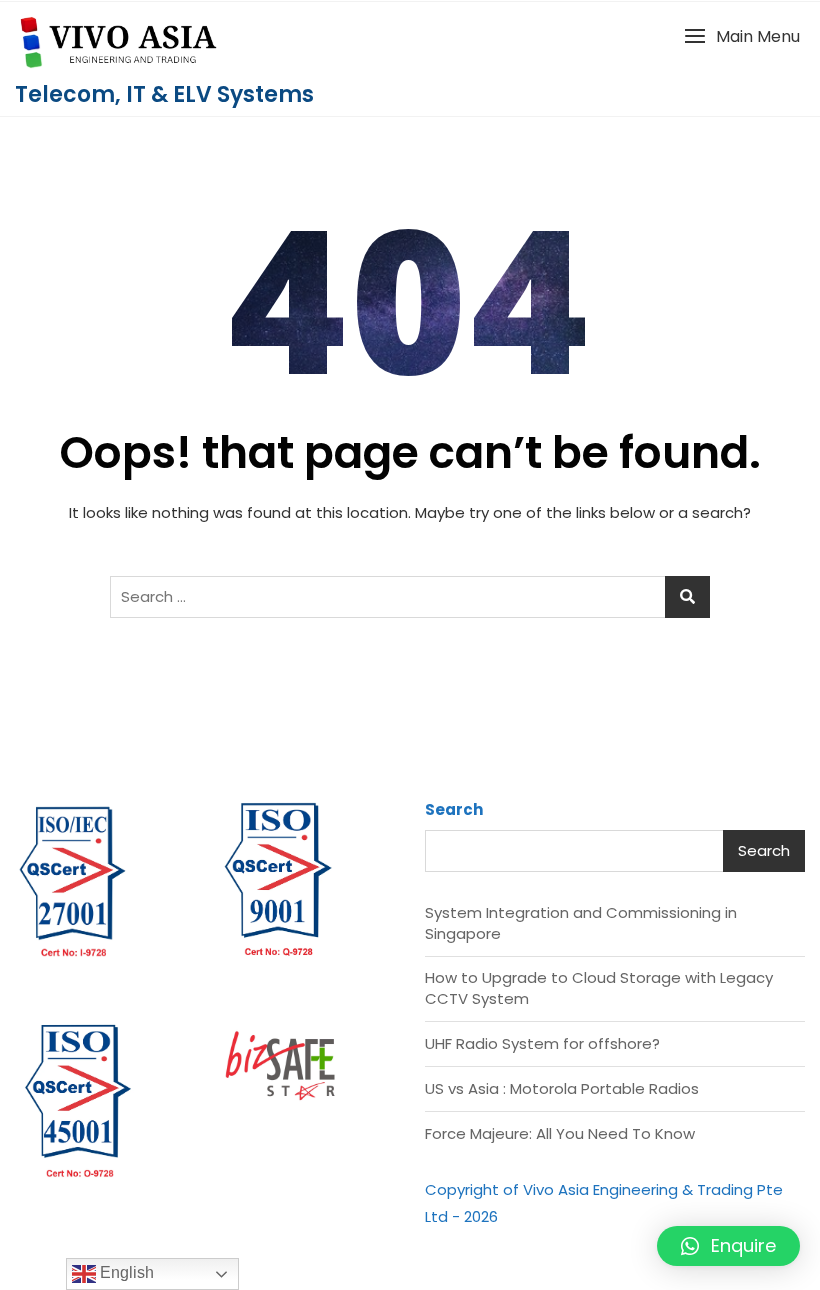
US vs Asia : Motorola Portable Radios (562, 1088)
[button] (742, 36)
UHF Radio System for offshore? (542, 1043)
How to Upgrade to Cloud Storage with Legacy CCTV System (599, 988)
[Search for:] (410, 597)
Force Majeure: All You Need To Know (560, 1133)
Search (454, 809)
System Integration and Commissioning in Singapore (581, 923)
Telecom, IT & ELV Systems (164, 94)
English (125, 1272)
